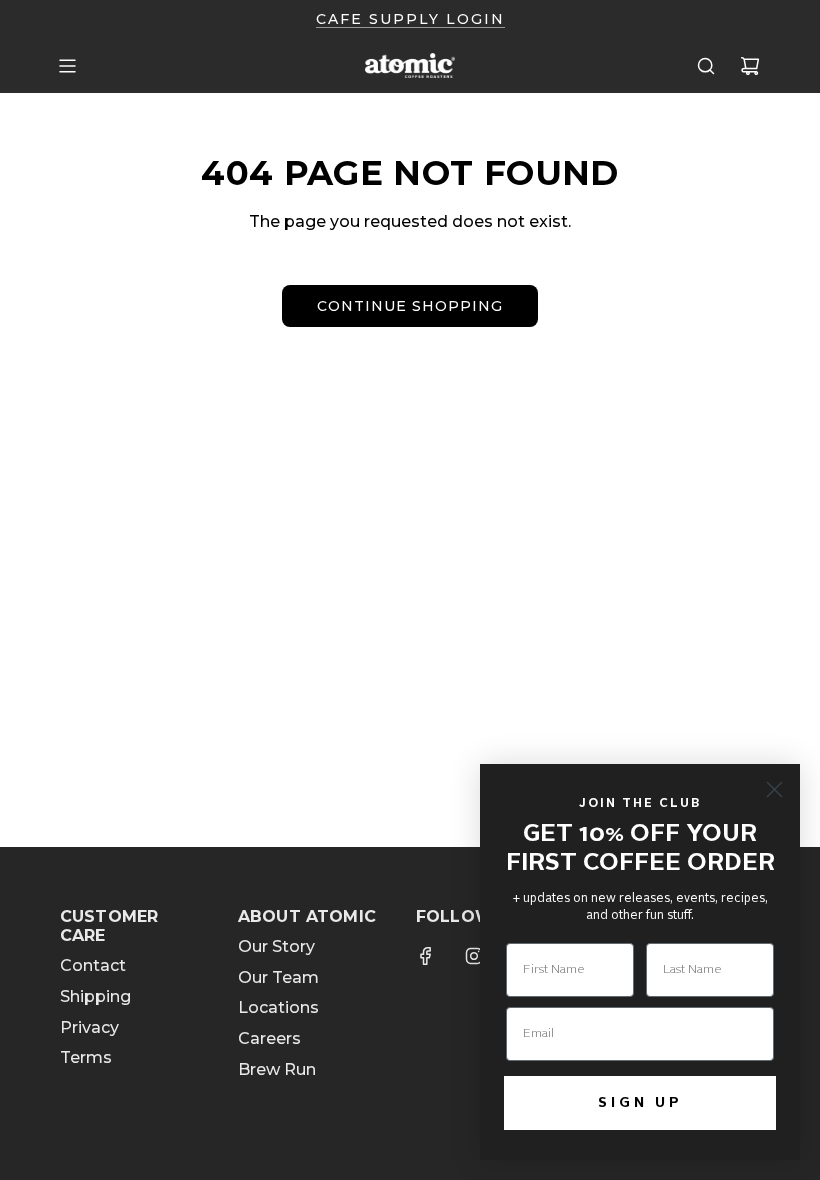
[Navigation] (67, 66)
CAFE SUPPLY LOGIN (410, 19)
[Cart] (750, 66)
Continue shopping (410, 306)
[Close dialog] (774, 789)
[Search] (706, 66)
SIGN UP (640, 1103)
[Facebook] (426, 956)
